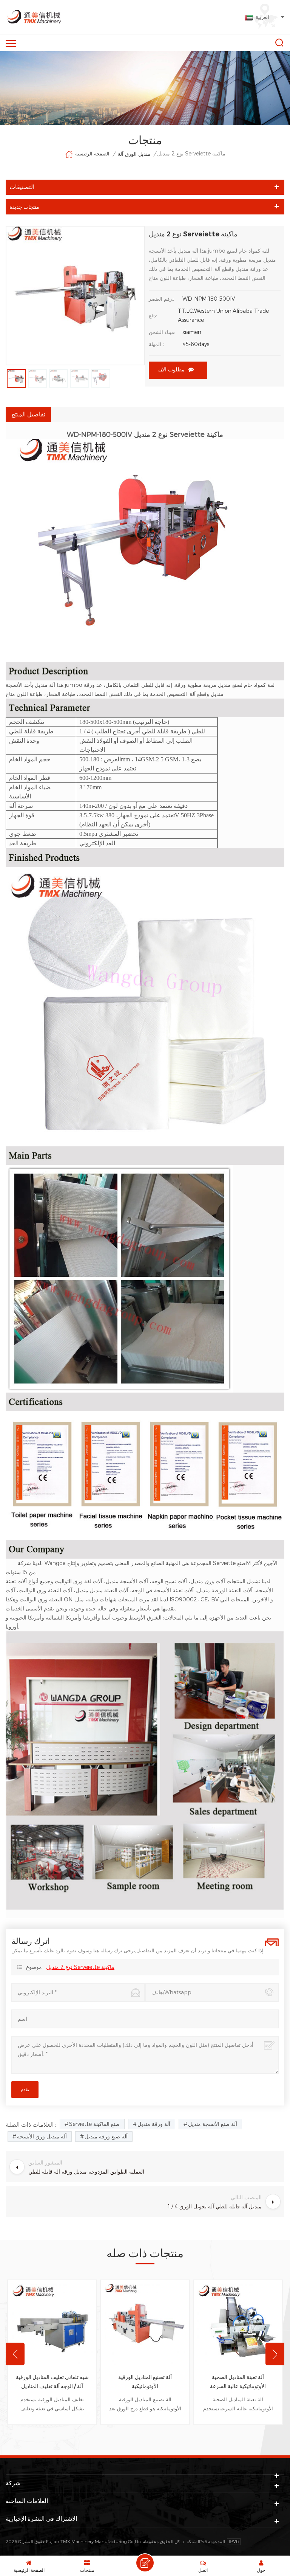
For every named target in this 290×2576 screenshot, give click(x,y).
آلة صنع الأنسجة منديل (213, 2124)
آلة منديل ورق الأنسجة (42, 2136)
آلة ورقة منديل (154, 2124)
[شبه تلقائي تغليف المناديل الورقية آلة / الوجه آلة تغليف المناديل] (52, 2324)
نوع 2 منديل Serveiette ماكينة (80, 1967)
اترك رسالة (145, 2563)
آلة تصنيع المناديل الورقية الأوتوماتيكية (145, 2382)
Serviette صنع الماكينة (94, 2124)
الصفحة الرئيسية (92, 154)
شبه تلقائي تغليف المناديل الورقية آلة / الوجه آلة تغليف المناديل (52, 2382)
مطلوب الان (171, 370)
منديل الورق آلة (134, 154)
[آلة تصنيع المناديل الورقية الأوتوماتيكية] (145, 2324)
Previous (15, 2354)
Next (275, 2354)
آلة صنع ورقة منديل (106, 2136)
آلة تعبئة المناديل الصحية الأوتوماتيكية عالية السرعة (238, 2382)
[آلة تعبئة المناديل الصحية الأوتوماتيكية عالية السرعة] (238, 2324)
